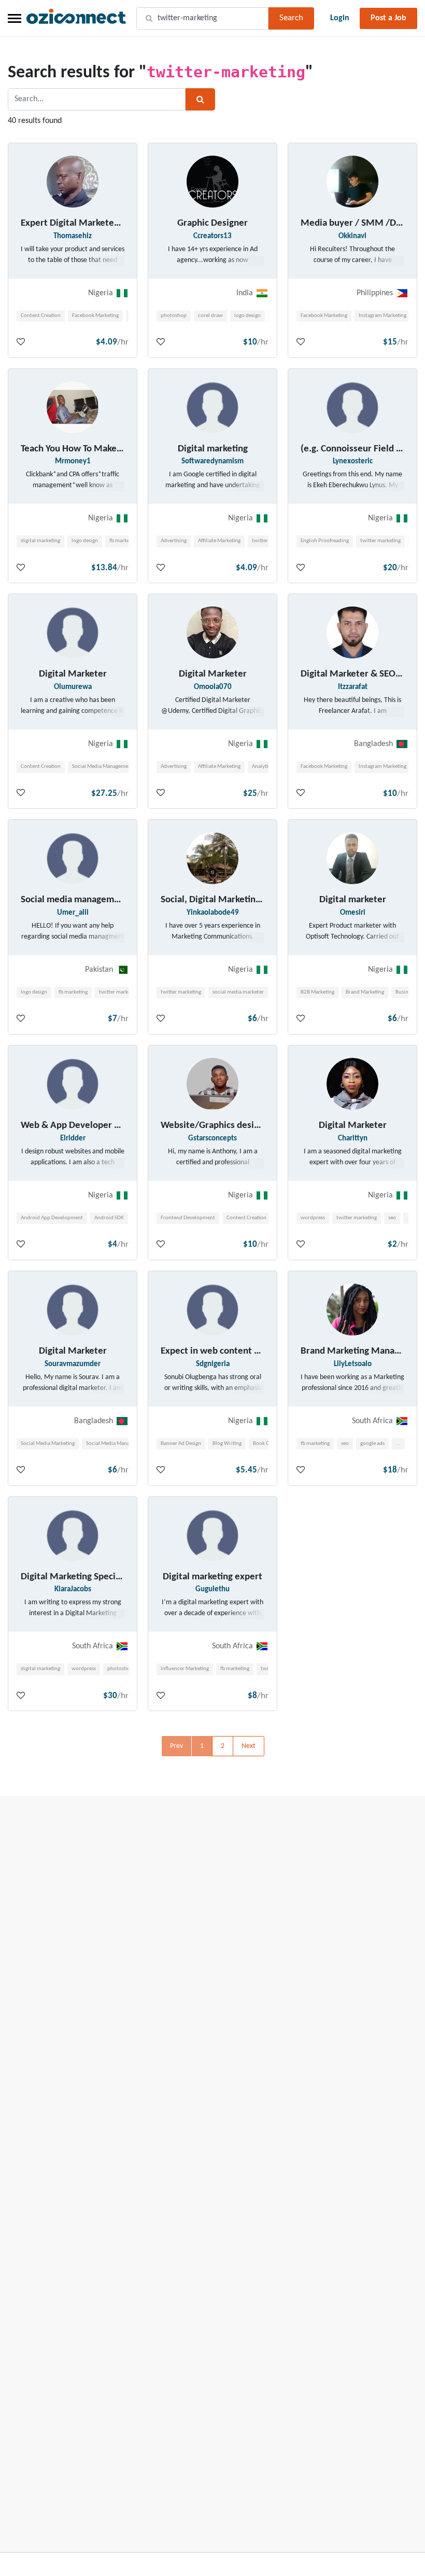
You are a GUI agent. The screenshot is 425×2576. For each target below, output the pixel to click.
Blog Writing (227, 1444)
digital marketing (40, 541)
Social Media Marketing (48, 1444)
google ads (372, 1444)
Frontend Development (188, 1218)
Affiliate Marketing (219, 541)
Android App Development (52, 1218)
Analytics (262, 767)
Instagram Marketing (382, 316)
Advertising (174, 541)
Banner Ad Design (181, 1444)
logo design (247, 316)
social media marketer (238, 992)
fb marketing (124, 541)
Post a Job (388, 18)
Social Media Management (103, 767)
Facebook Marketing (95, 316)
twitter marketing (380, 541)
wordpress (313, 1218)
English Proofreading (325, 541)
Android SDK (109, 1218)
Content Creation (41, 316)
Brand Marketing (365, 992)
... (398, 1444)
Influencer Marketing (185, 1669)
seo (392, 1218)
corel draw (210, 316)
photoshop (174, 316)
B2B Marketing (317, 992)
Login (340, 18)
